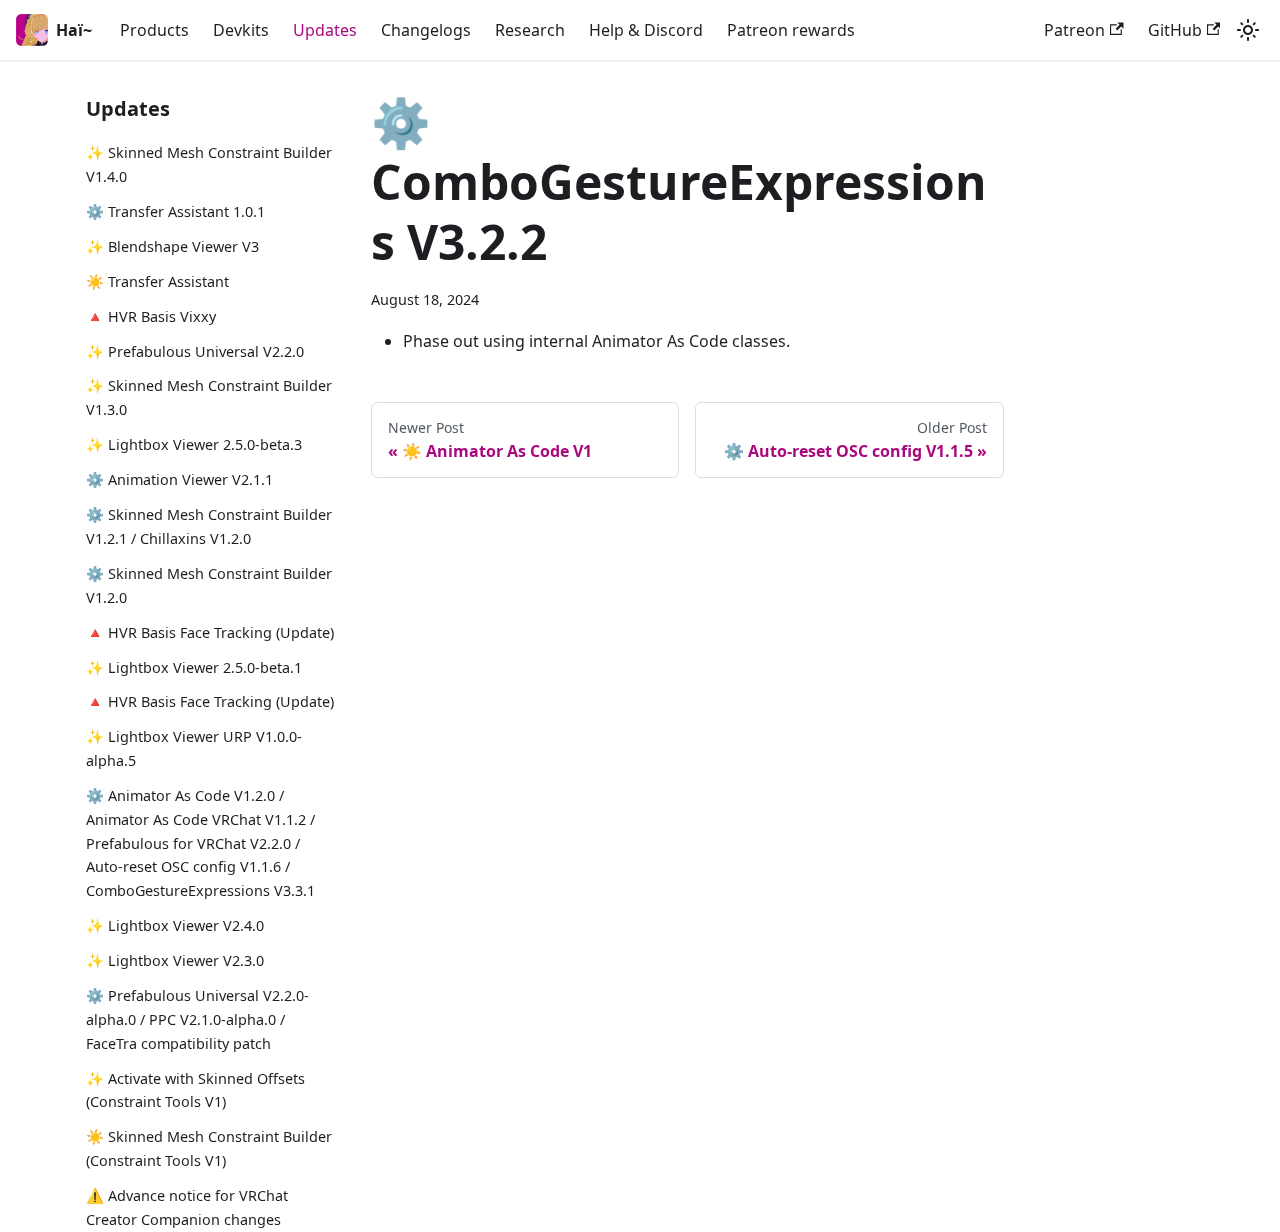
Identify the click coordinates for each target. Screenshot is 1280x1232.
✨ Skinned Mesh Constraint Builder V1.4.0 (209, 164)
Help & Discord (646, 30)
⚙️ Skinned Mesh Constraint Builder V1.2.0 (209, 585)
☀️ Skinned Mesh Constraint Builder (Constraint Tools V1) (209, 1148)
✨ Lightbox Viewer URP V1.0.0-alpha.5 (194, 748)
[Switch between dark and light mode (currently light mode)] (1248, 30)
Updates (325, 30)
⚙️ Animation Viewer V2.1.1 (179, 479)
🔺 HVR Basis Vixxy (151, 316)
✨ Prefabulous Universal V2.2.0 (195, 351)
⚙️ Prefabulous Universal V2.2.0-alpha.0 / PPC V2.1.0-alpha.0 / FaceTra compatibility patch (197, 1019)
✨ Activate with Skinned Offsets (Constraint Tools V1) (195, 1090)
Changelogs (426, 30)
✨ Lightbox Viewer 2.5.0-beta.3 (194, 444)
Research (530, 30)
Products (154, 30)
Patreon (1074, 30)
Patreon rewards (791, 30)
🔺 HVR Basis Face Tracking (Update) (210, 632)
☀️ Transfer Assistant (157, 281)
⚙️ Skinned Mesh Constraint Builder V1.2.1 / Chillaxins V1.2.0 (209, 526)
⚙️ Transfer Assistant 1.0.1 (175, 211)
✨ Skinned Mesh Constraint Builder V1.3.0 (209, 397)
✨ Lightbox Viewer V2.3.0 (175, 960)
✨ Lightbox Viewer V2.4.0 (175, 925)
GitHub (1175, 30)
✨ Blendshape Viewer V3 (172, 246)
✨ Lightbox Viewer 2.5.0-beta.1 (194, 667)
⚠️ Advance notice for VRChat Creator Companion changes (187, 1207)
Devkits (241, 30)
